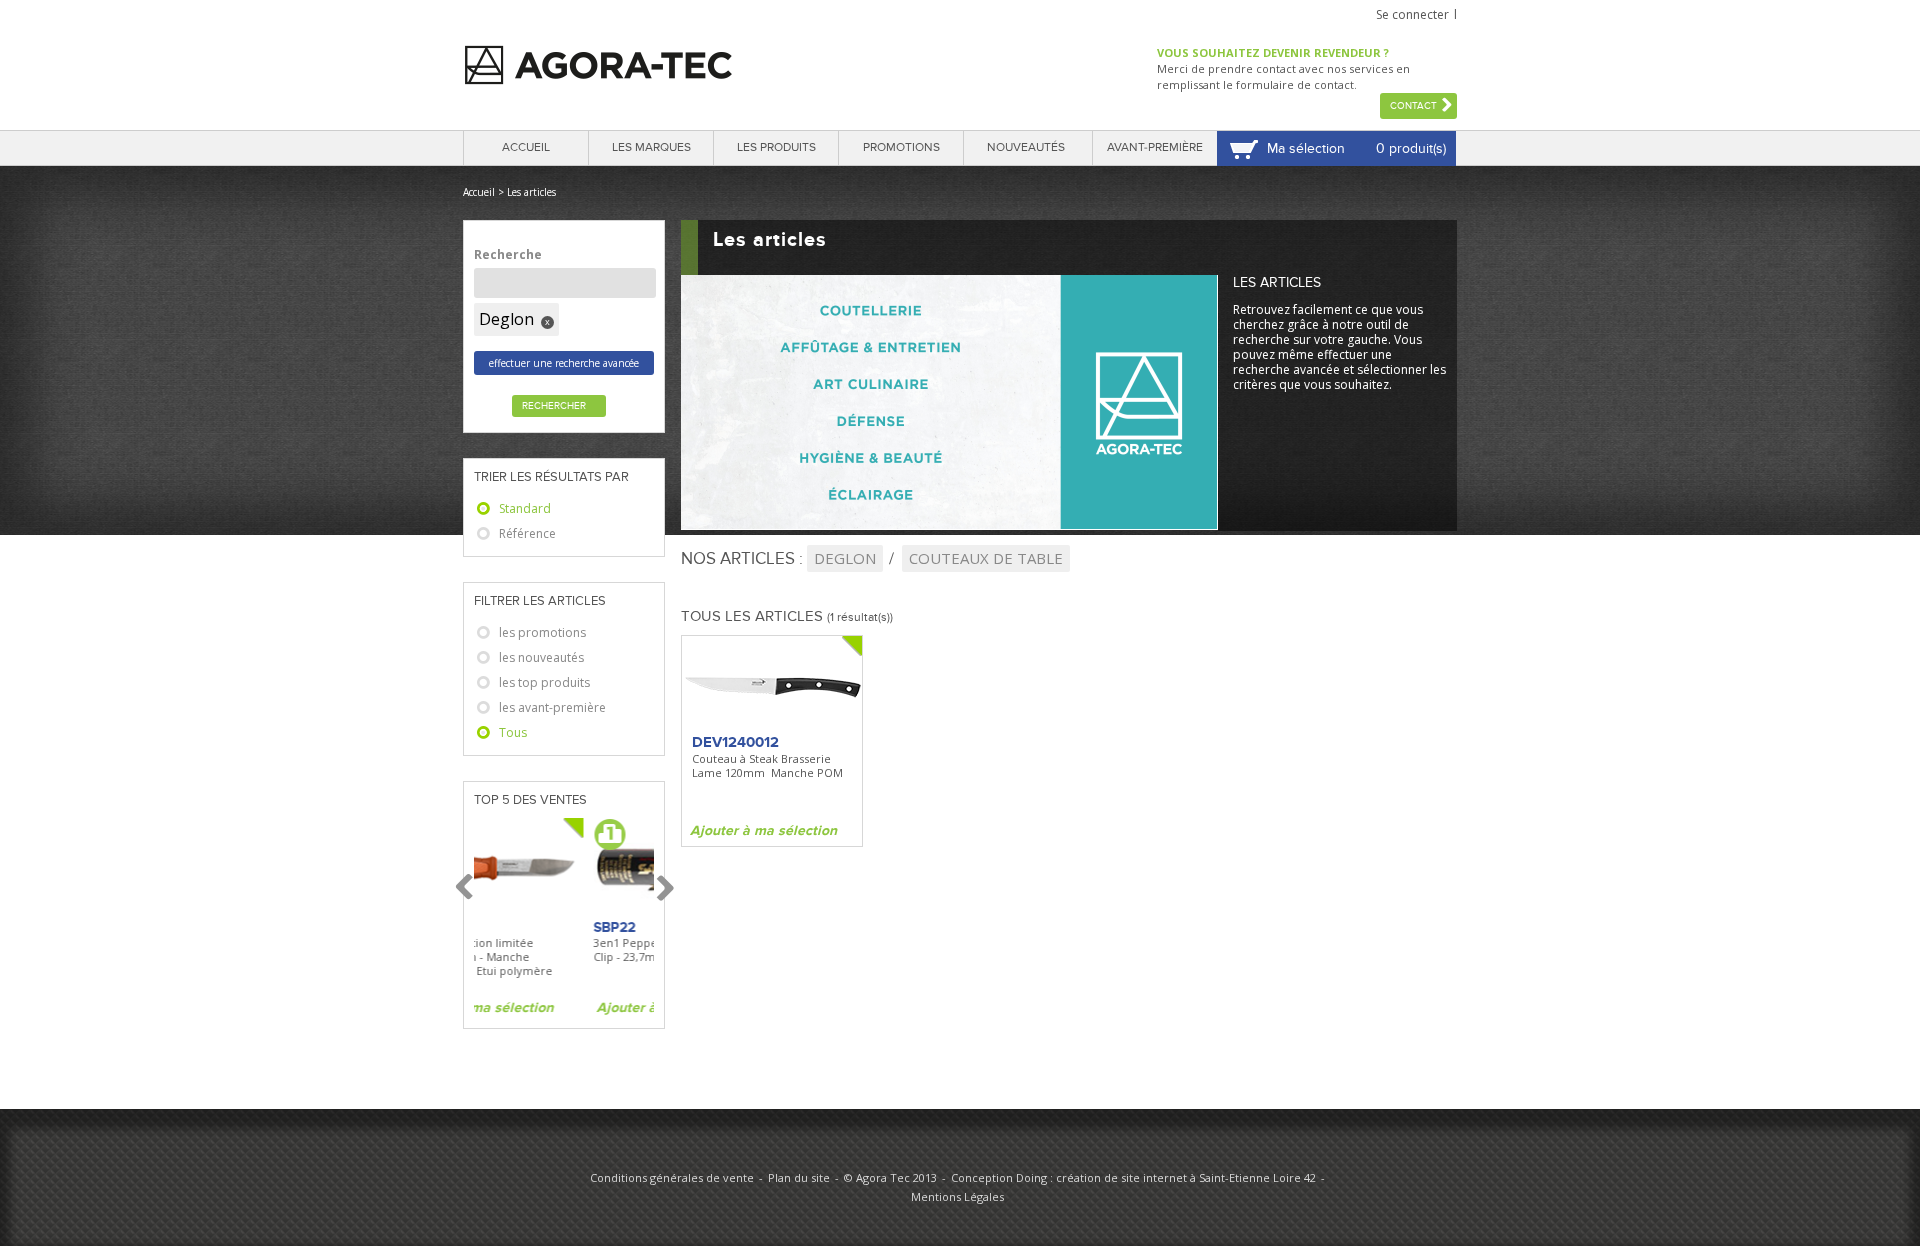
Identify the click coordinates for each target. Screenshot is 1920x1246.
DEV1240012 (735, 742)
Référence (527, 533)
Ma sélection (1306, 148)
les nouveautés (541, 657)
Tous (513, 732)
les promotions (542, 632)
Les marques (651, 147)
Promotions (901, 147)
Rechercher (554, 406)
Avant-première (1155, 147)
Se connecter (1412, 14)
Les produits (776, 147)
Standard (525, 508)
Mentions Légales (957, 1196)
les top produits (544, 682)
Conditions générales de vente (672, 1177)
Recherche (508, 254)
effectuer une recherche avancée (564, 363)
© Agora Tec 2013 (890, 1177)
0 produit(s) (1411, 148)
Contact (1413, 106)
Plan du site (799, 1177)
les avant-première (552, 707)
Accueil (526, 147)
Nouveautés (1026, 147)
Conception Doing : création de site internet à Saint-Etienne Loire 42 (1133, 1177)
